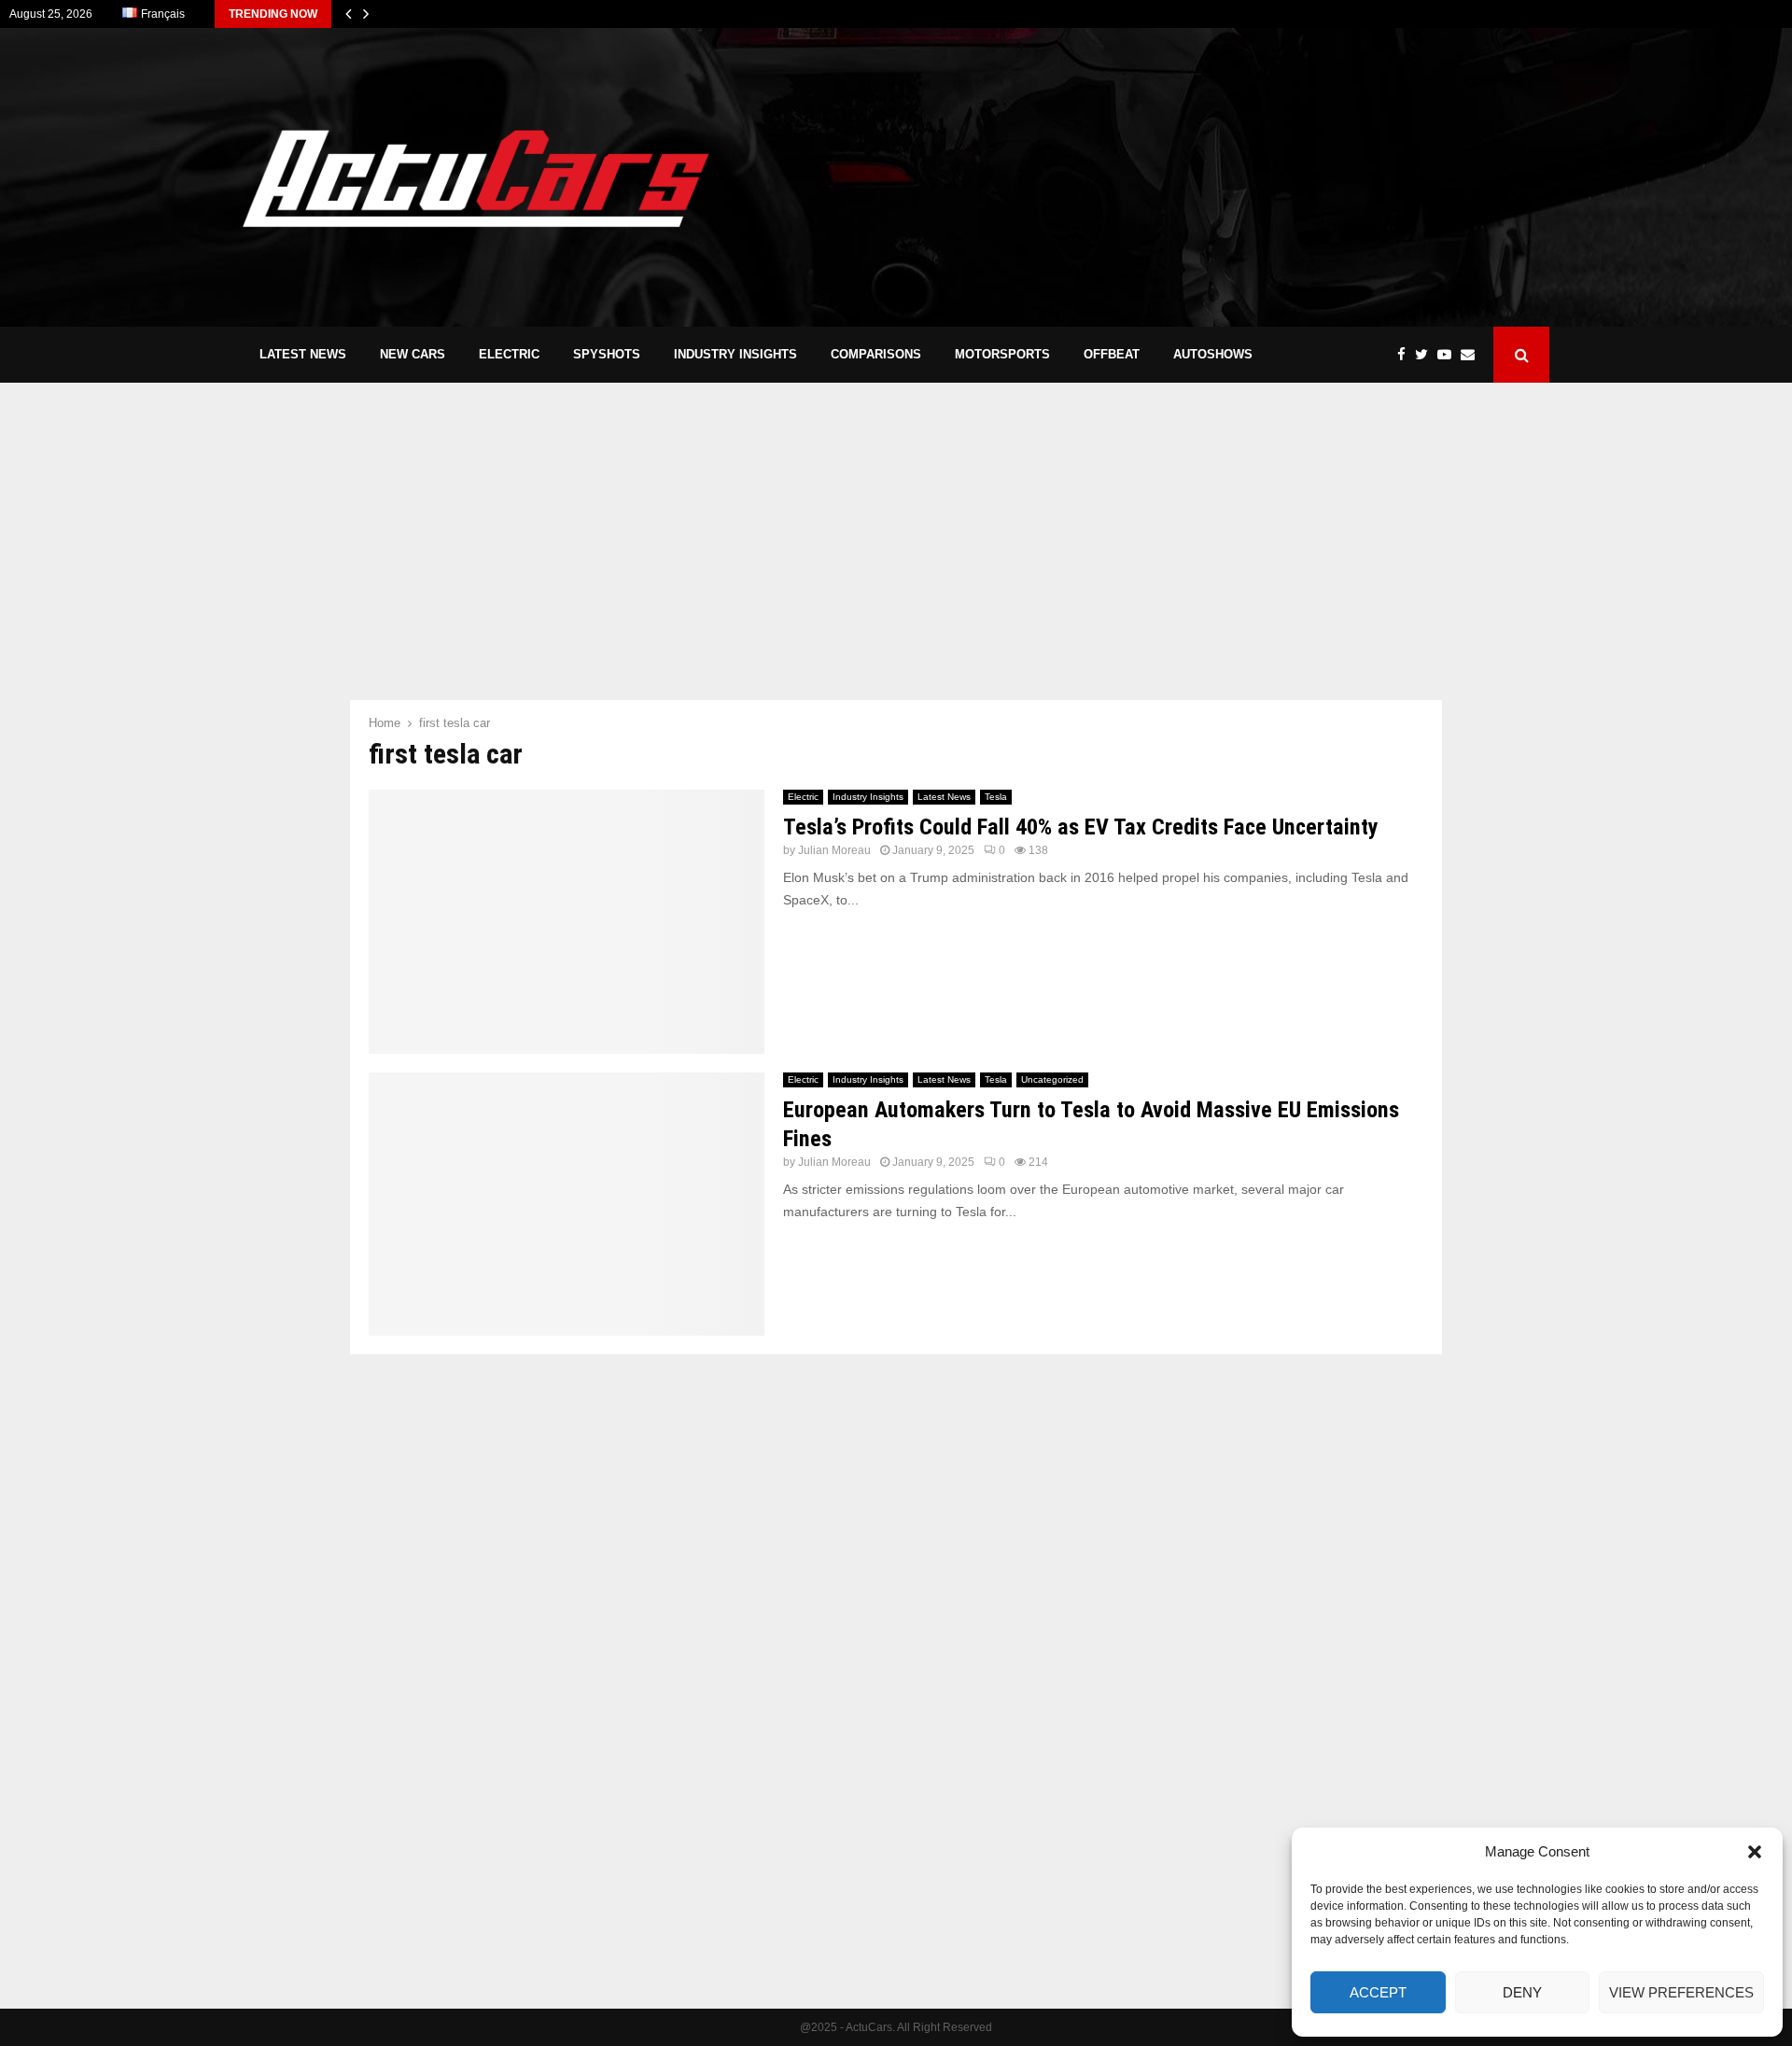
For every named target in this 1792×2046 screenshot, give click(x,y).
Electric (509, 354)
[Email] (1472, 355)
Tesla (996, 797)
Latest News (303, 354)
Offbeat (1112, 354)
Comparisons (876, 354)
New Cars (413, 354)
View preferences (1681, 1992)
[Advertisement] (1210, 177)
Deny (1522, 1992)
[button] (1755, 1852)
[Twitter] (1426, 355)
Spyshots (607, 354)
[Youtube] (1449, 355)
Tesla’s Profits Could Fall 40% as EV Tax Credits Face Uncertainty (1081, 827)
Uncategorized (1052, 1079)
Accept (1378, 1992)
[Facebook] (1406, 355)
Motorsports (1002, 354)
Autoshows (1213, 354)
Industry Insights (735, 354)
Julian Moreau (834, 850)
